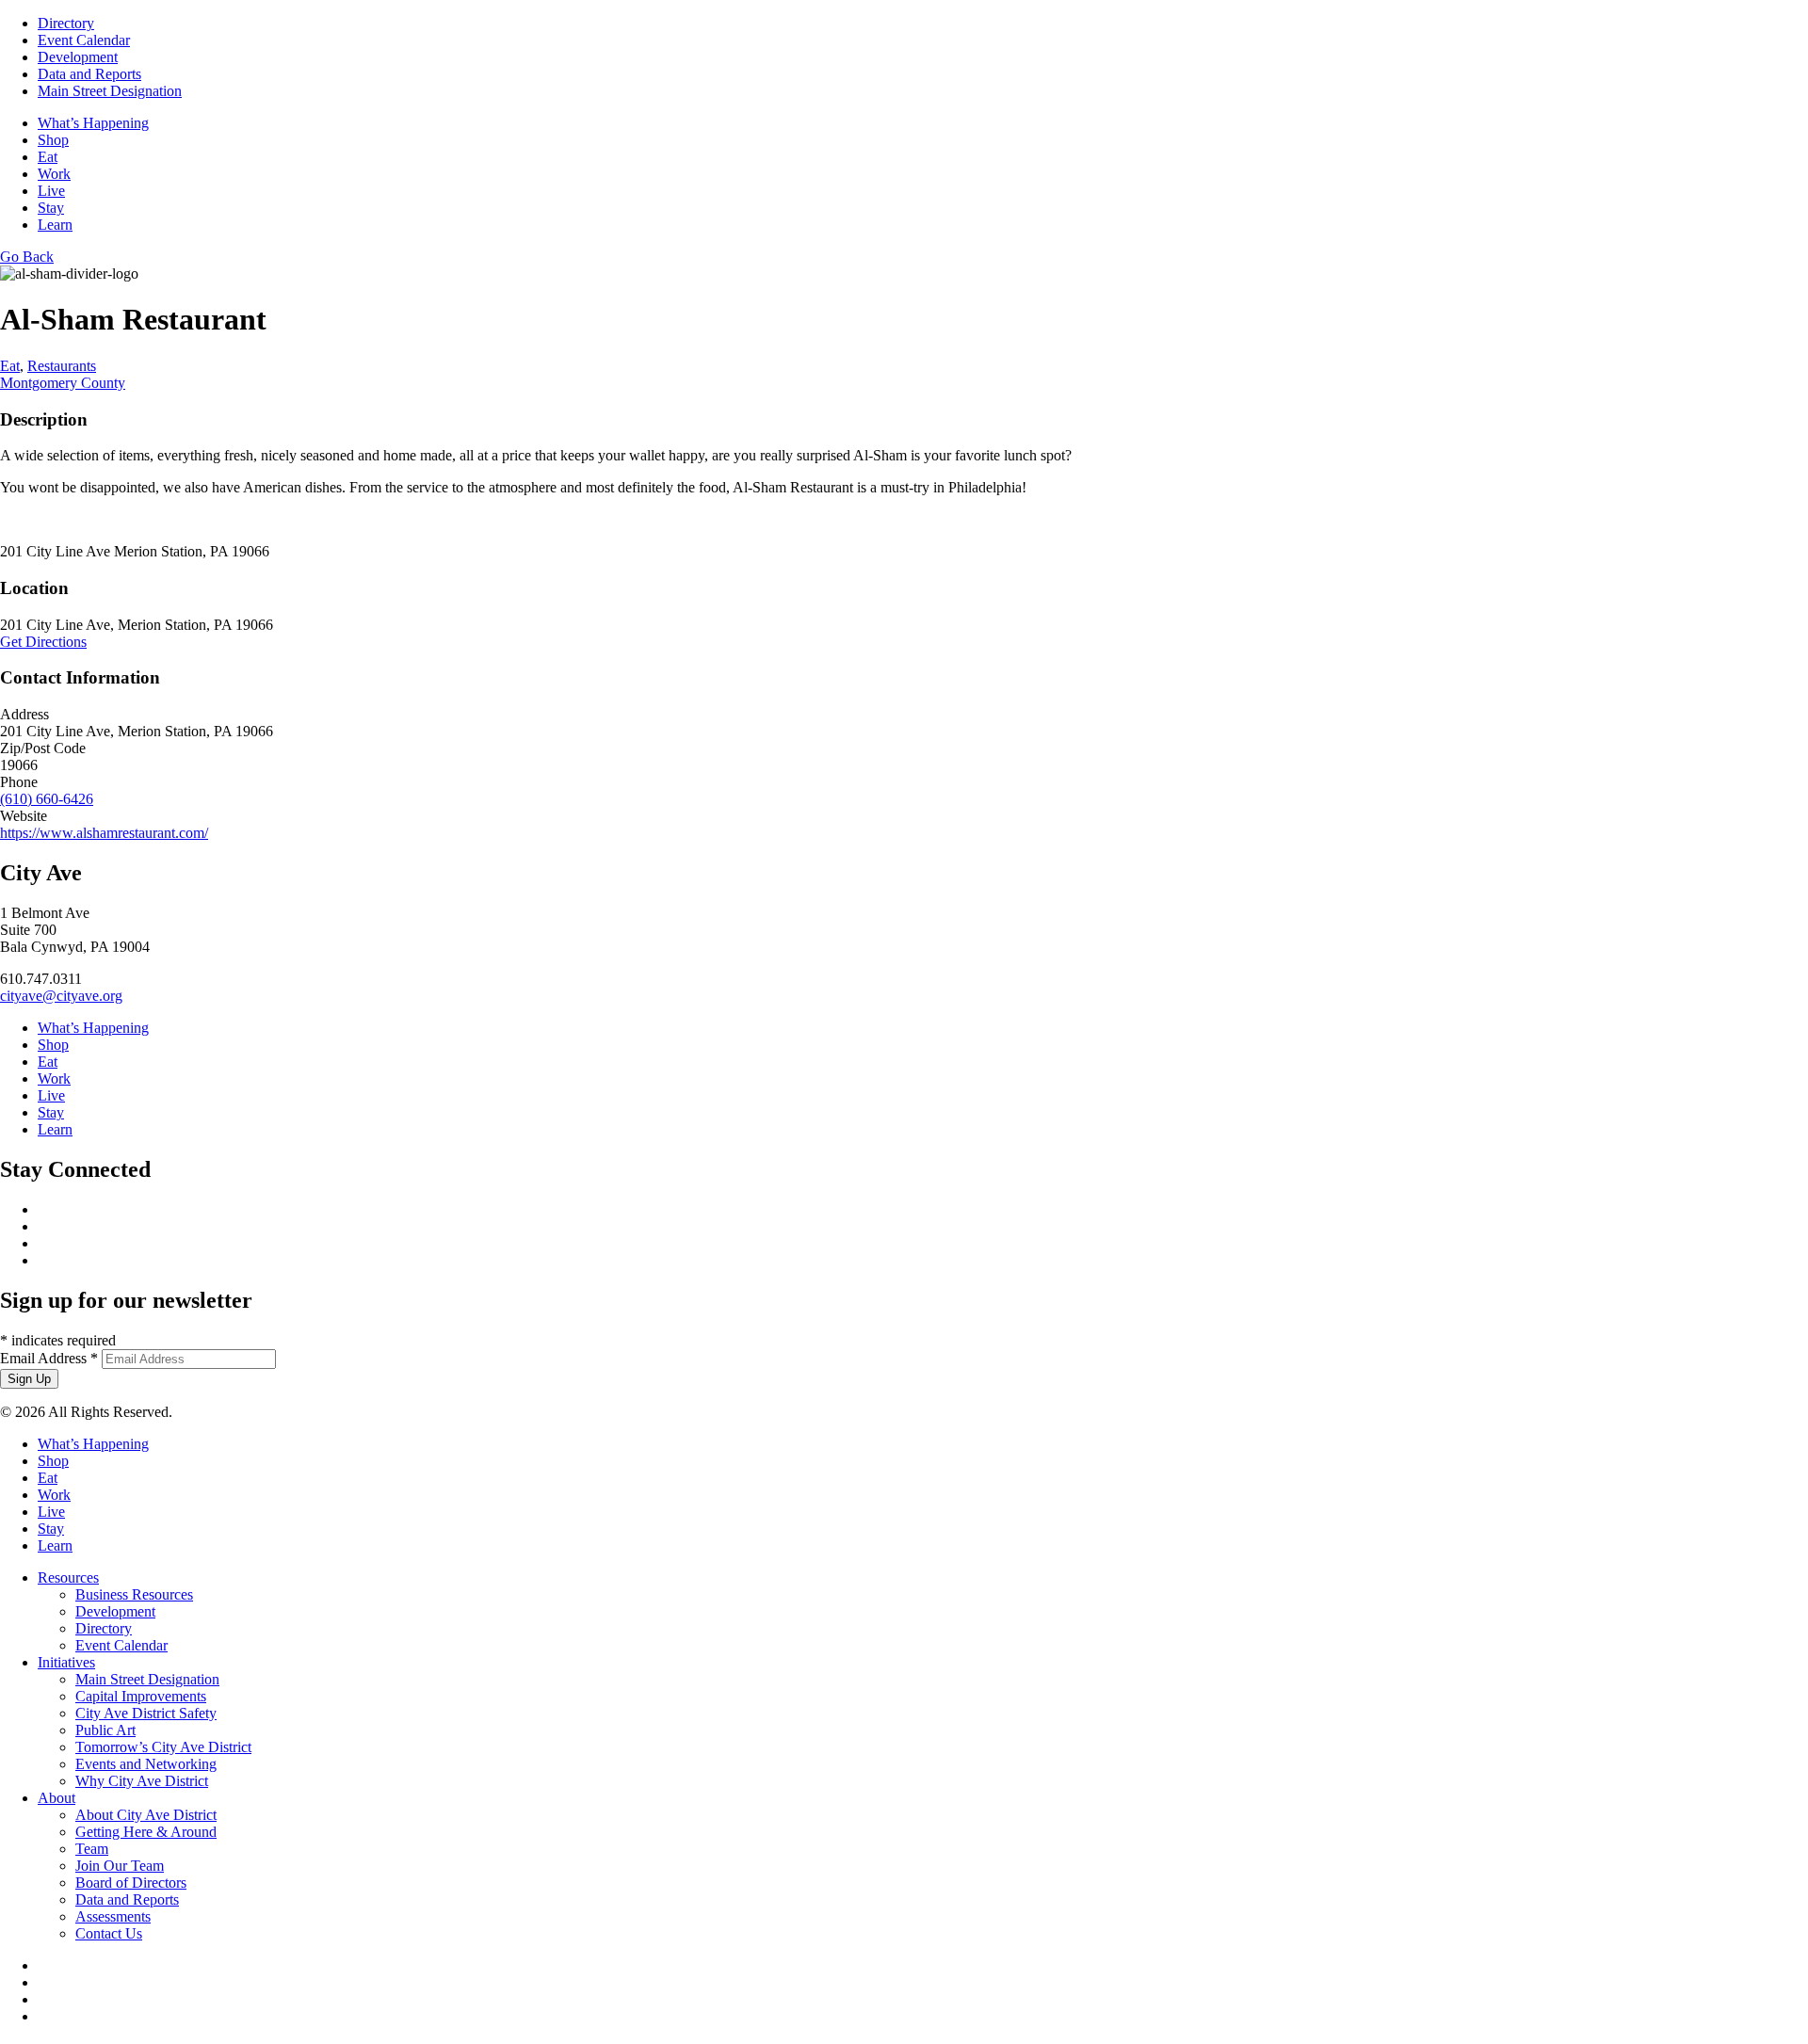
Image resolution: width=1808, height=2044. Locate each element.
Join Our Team (120, 1866)
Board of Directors (131, 1883)
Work (54, 174)
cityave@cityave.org (61, 996)
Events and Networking (146, 1764)
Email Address (49, 1358)
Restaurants (62, 366)
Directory (66, 23)
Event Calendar (84, 40)
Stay (51, 208)
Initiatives (66, 1662)
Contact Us (109, 1933)
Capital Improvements (141, 1696)
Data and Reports (89, 74)
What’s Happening (93, 123)
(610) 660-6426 (47, 799)
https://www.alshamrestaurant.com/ (104, 833)
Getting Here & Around (146, 1832)
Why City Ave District (142, 1781)
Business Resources (134, 1594)
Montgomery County (63, 383)
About (56, 1798)
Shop (53, 140)
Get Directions (43, 642)
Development (78, 57)
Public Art (105, 1730)
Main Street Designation (110, 91)
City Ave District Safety (146, 1713)
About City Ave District (146, 1815)
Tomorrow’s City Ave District (163, 1747)
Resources (68, 1577)
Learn (55, 225)
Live (51, 191)
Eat (48, 157)
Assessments (113, 1916)
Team (92, 1849)
